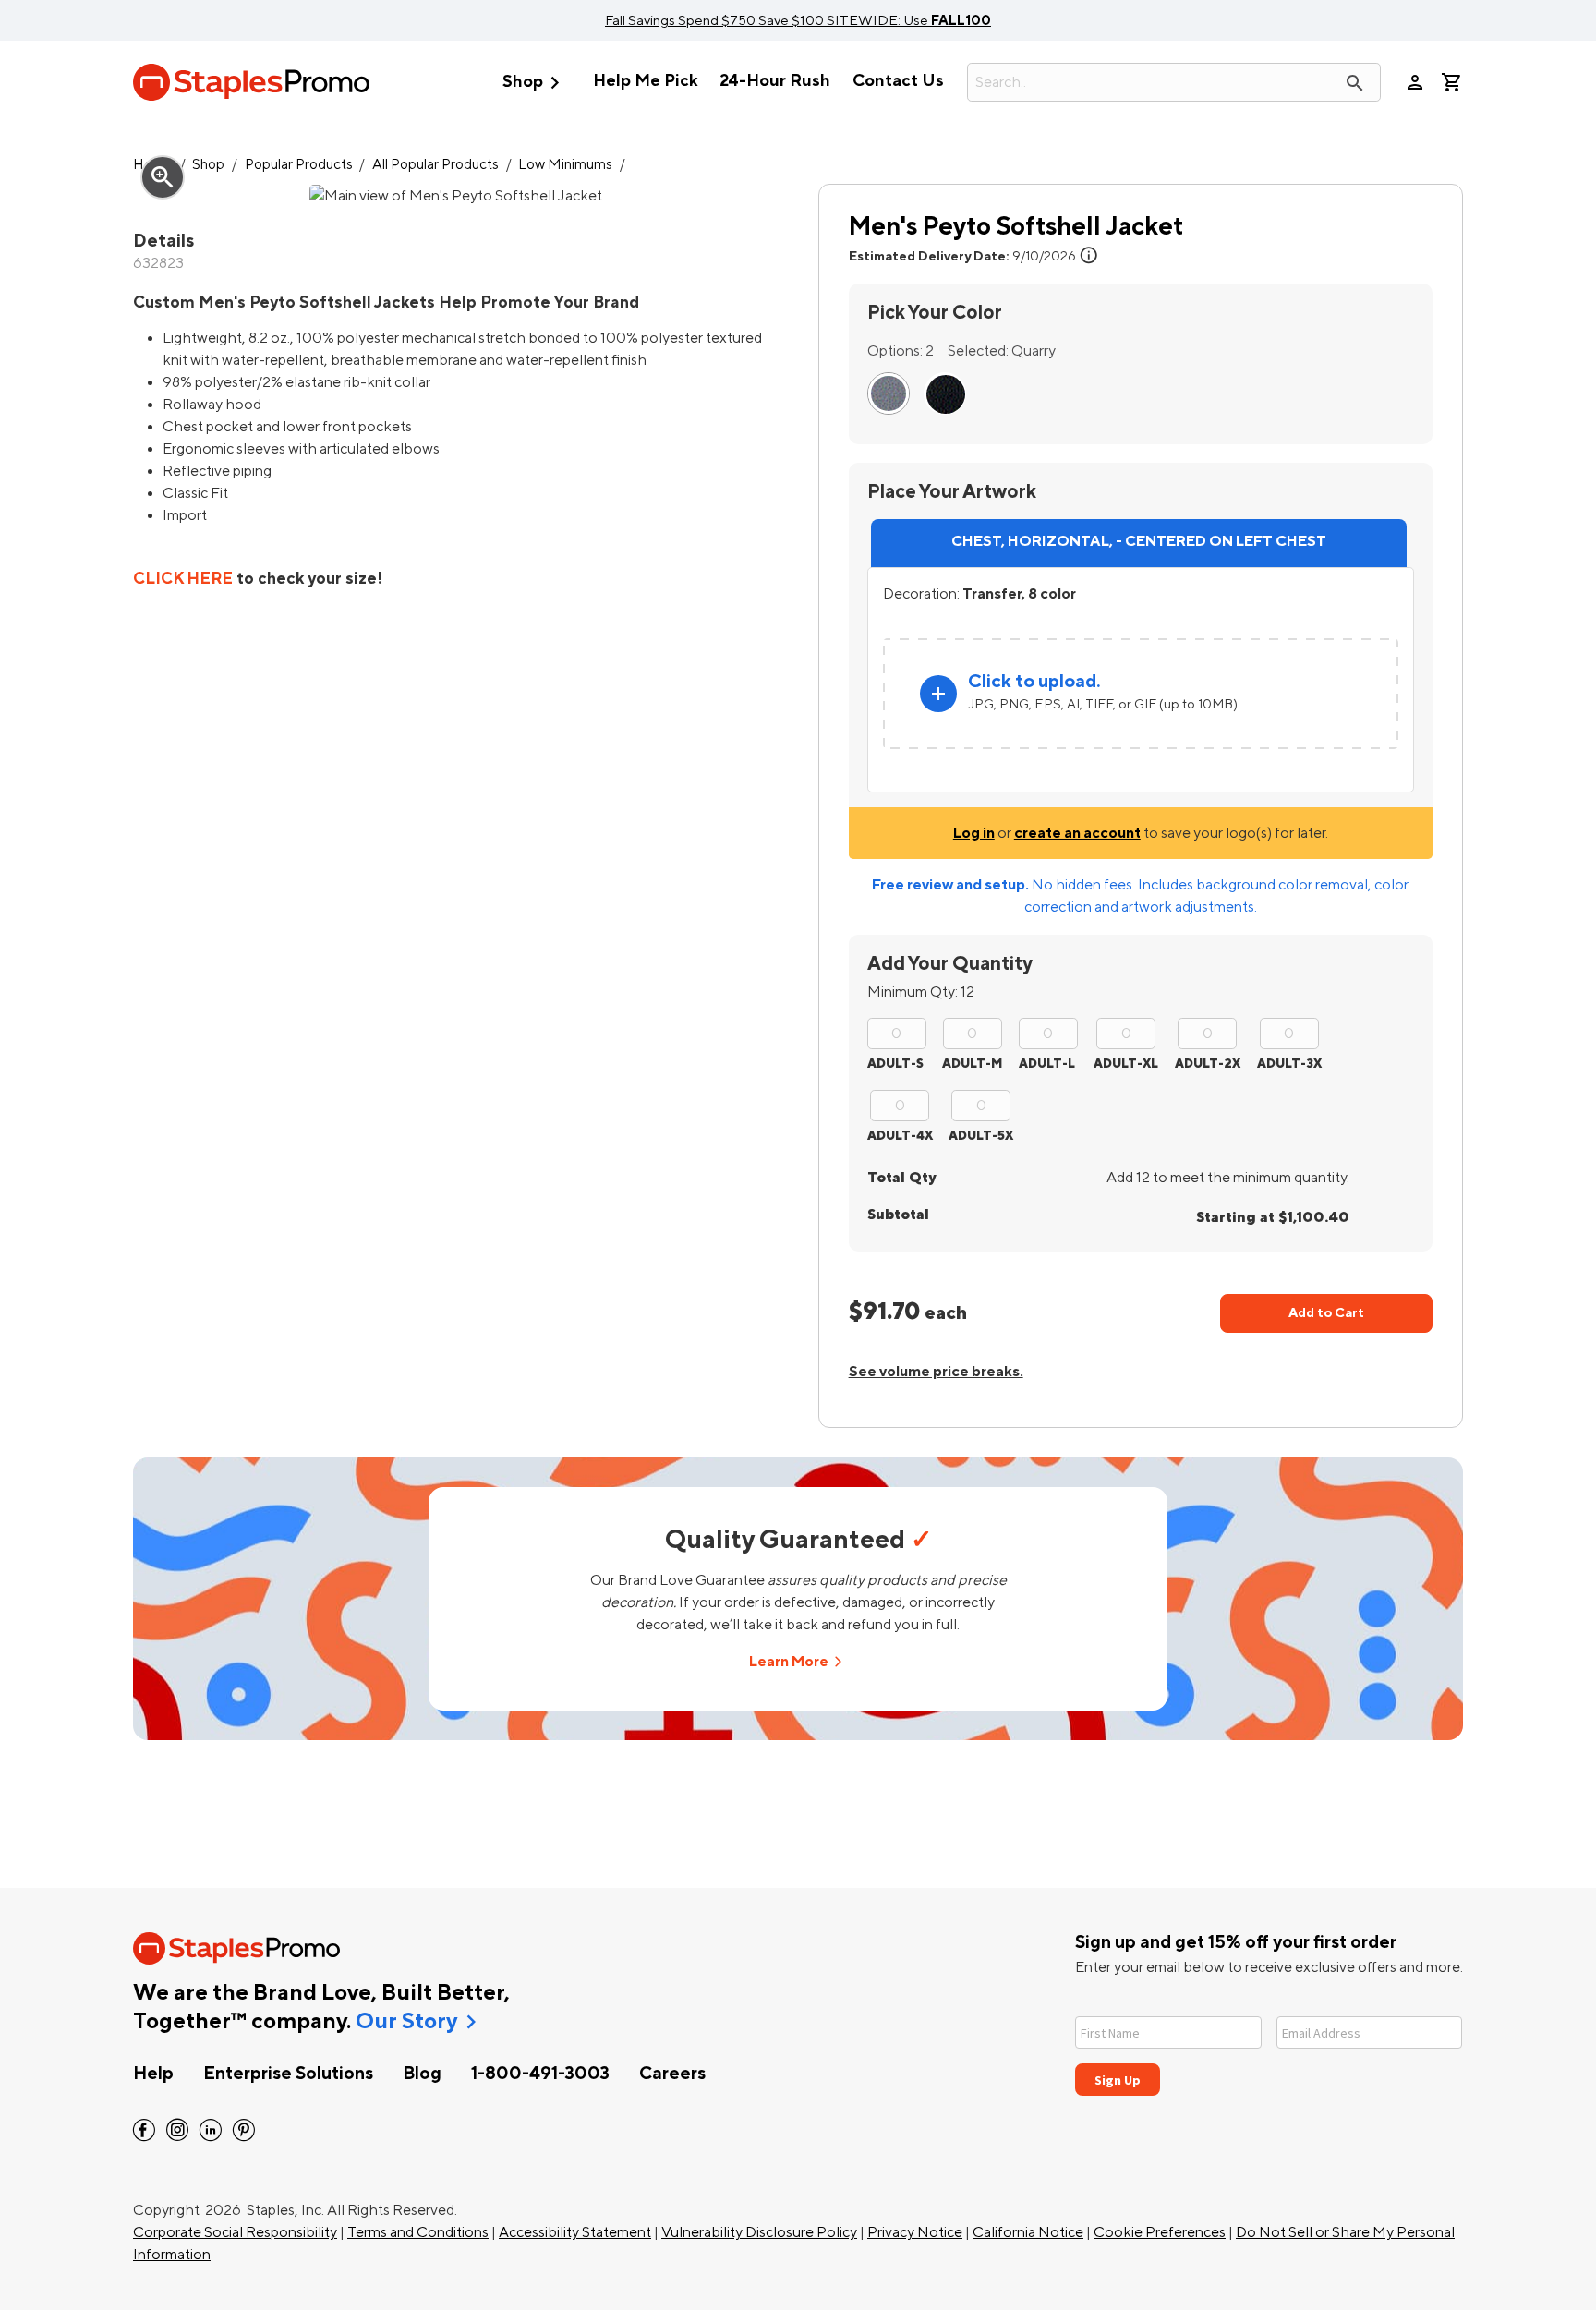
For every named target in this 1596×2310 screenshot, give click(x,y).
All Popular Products (435, 165)
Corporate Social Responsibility (235, 2232)
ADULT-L (1047, 1064)
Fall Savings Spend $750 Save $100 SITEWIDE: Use (798, 20)
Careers (672, 2074)
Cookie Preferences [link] (1160, 2232)
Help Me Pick (645, 81)
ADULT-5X (981, 1136)
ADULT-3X (1289, 1064)
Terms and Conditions (418, 2232)
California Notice (1028, 2232)
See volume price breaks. (936, 1372)
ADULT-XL (1126, 1064)
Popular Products (299, 165)
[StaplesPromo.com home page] (251, 82)
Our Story (406, 2022)
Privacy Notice (915, 2232)
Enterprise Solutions (288, 2074)
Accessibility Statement (575, 2232)
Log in (974, 833)
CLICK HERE (183, 579)
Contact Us (898, 81)
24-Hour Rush (775, 81)
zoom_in (163, 177)
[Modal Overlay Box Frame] (1269, 2044)
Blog (422, 2074)
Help (153, 2074)
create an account (1077, 833)
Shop (535, 83)
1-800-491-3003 (540, 2074)
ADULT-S (895, 1064)
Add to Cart (1326, 1313)
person (1415, 82)
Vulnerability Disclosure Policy (759, 2232)
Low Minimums (565, 165)
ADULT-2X (1208, 1064)
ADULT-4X (900, 1136)
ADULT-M (972, 1064)
